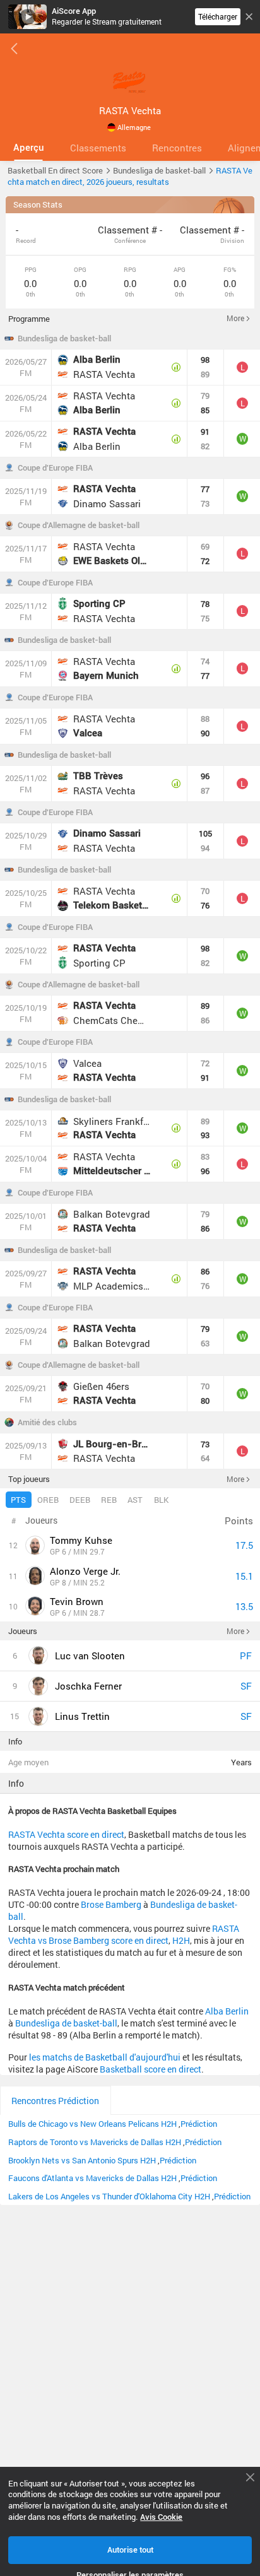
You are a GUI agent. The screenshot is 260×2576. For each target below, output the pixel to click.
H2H (181, 1940)
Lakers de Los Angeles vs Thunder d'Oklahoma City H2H (109, 2196)
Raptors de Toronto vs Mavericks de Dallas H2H (95, 2142)
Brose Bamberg (111, 1904)
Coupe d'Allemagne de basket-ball (79, 525)
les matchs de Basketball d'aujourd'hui (105, 2057)
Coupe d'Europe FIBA (55, 468)
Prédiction (199, 2124)
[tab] (28, 148)
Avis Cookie (161, 2517)
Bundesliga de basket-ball (64, 338)
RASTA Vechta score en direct (66, 1834)
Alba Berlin (227, 2011)
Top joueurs (29, 1479)
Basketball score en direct (151, 2069)
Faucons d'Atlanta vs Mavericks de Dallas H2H (92, 2178)
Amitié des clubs (47, 1422)
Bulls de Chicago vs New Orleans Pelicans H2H (92, 2124)
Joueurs (23, 1631)
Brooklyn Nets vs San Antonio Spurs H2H (82, 2160)
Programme (29, 319)
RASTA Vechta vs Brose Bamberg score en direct (124, 1934)
